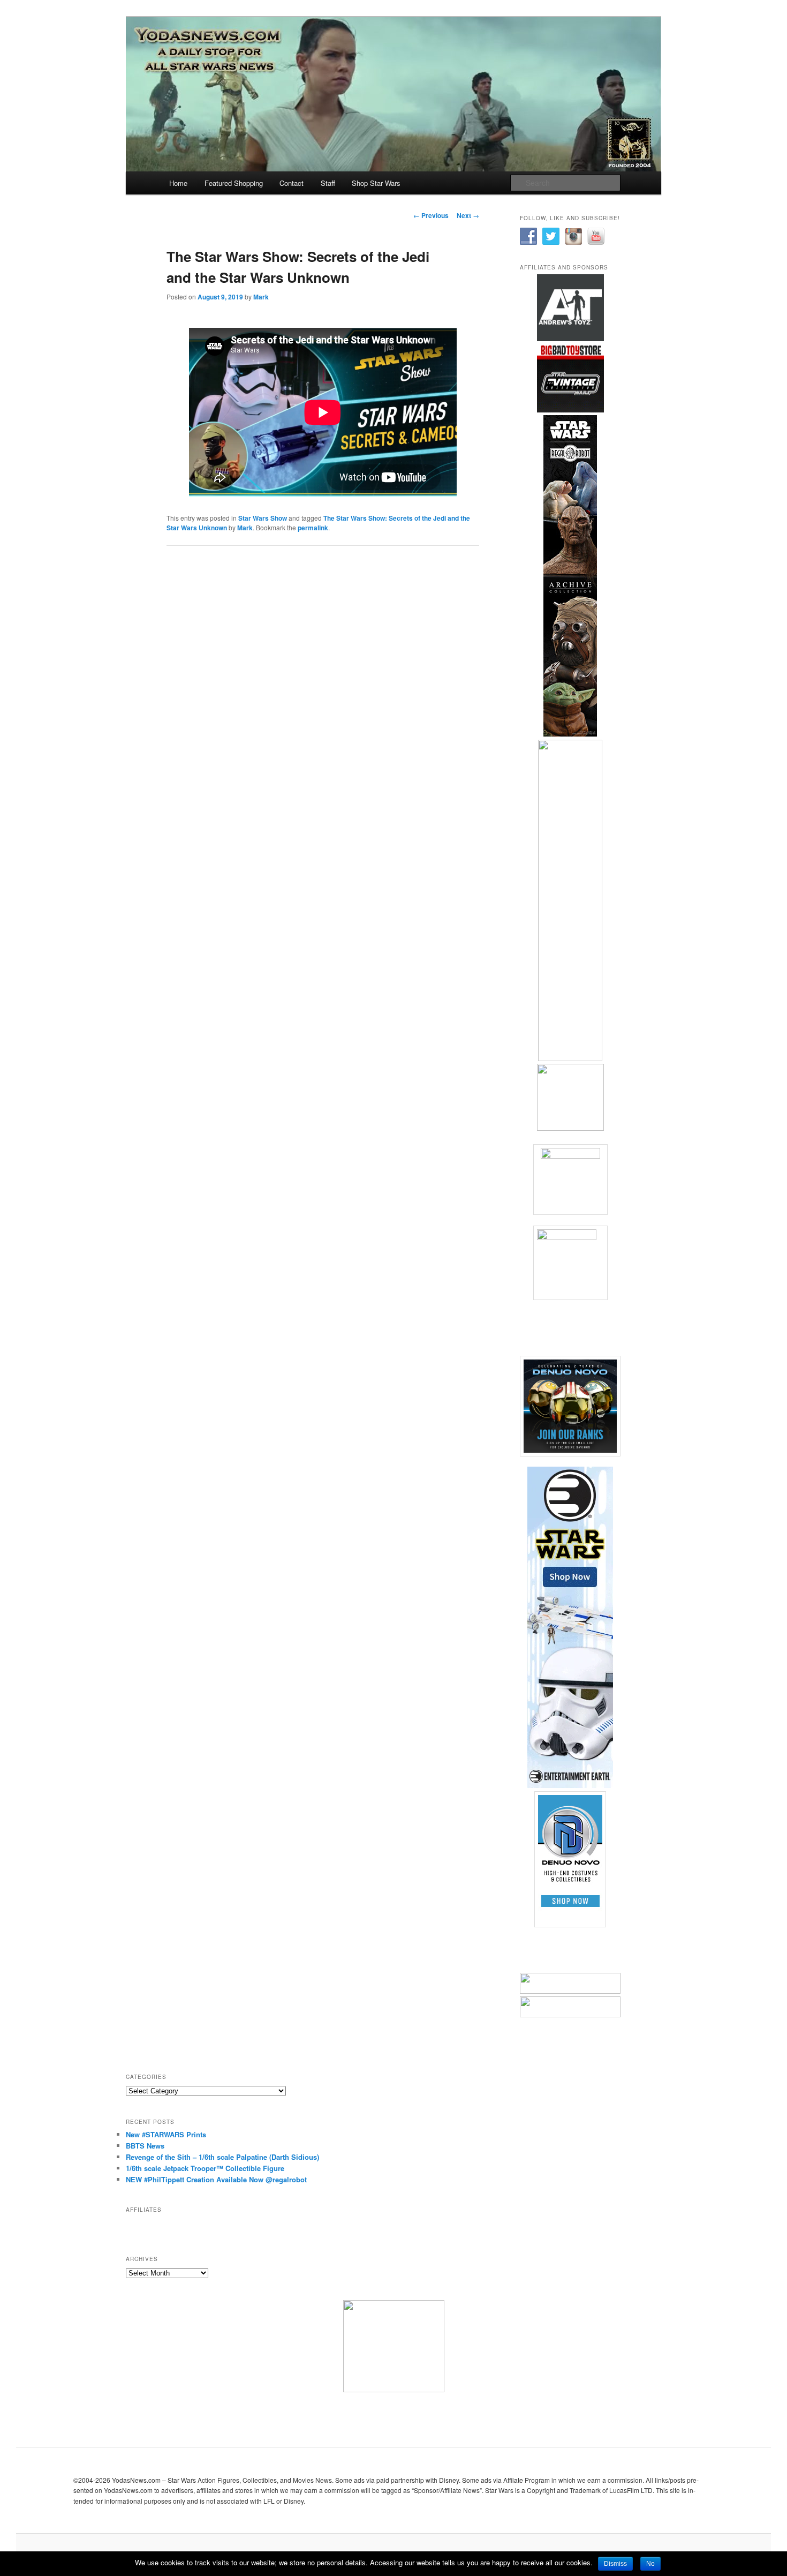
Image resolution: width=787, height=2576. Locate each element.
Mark (261, 297)
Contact (292, 183)
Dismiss (615, 2564)
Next (468, 215)
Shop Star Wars (376, 183)
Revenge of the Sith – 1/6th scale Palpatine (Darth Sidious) (222, 2157)
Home (178, 183)
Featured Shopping (234, 183)
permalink (313, 528)
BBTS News (145, 2146)
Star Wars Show (263, 518)
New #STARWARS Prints (166, 2134)
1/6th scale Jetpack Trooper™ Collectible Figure (205, 2168)
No (650, 2564)
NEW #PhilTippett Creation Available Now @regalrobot (216, 2179)
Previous (431, 215)
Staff (328, 183)
